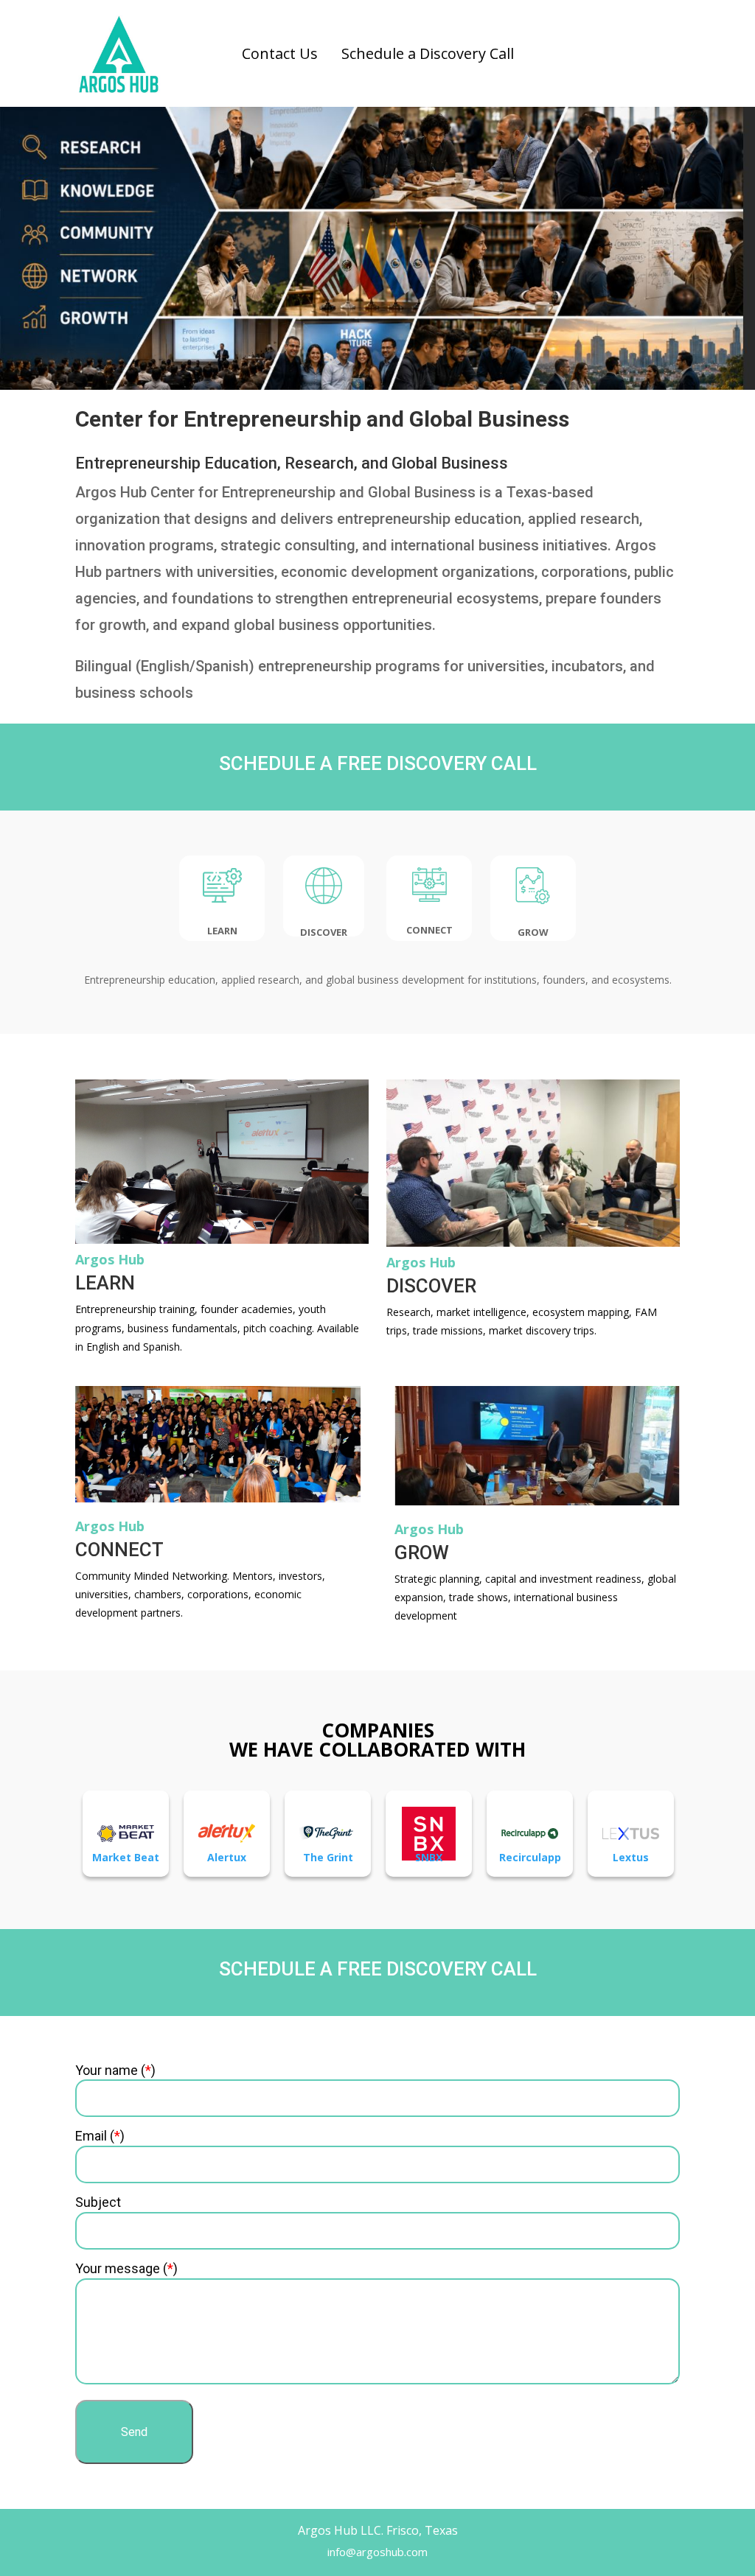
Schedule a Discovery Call (428, 53)
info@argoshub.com (377, 2552)
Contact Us (280, 53)
